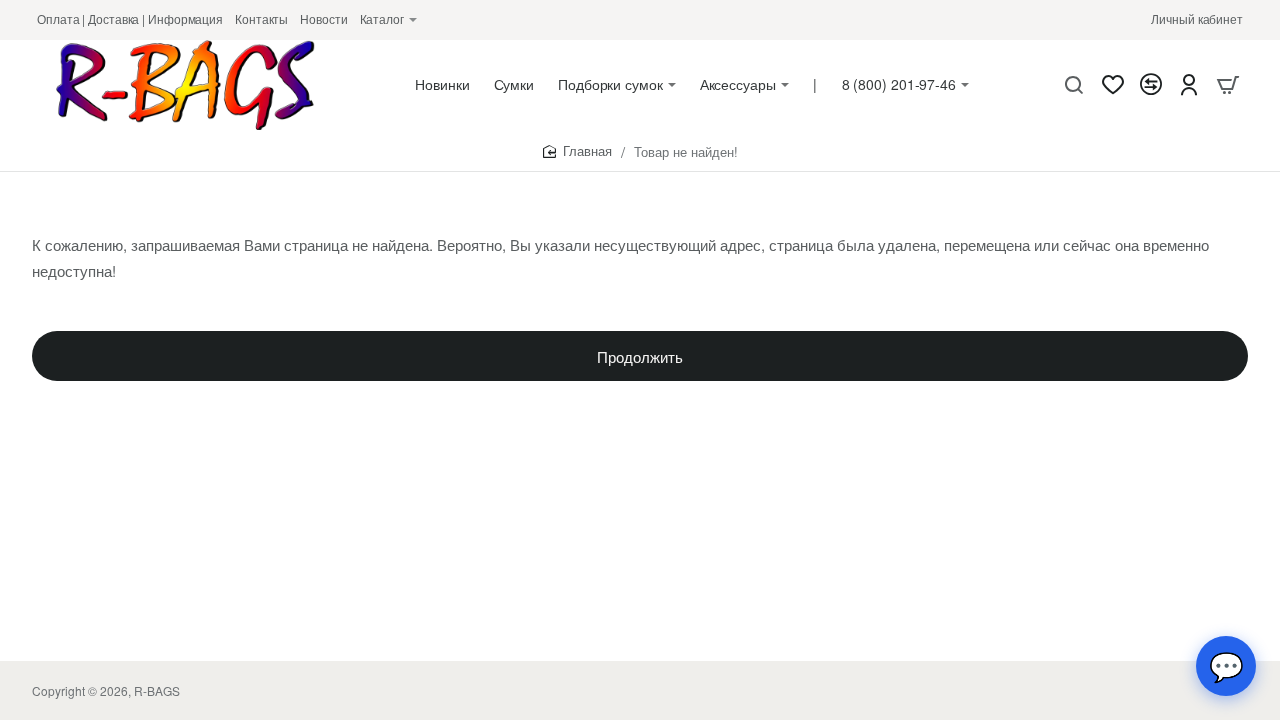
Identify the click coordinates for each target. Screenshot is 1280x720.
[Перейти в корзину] (1228, 85)
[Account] (1189, 85)
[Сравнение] (1151, 85)
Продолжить (640, 356)
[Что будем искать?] (1074, 85)
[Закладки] (1113, 85)
